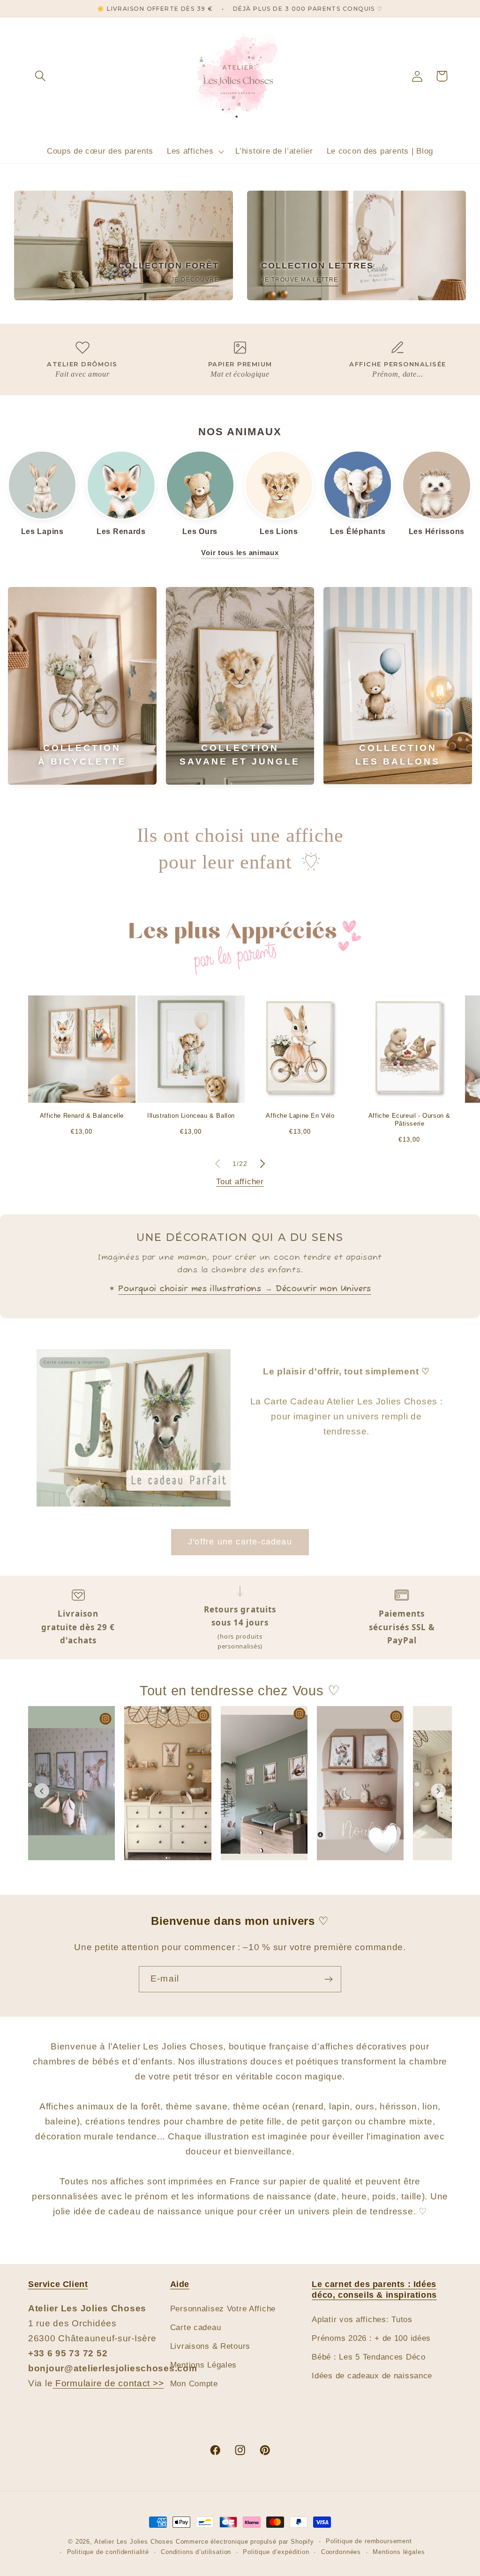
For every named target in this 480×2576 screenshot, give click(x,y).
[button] (41, 76)
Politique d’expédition (276, 2552)
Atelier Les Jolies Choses (134, 2542)
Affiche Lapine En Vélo (300, 1116)
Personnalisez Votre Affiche (223, 2309)
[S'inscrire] (328, 1979)
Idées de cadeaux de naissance (372, 2376)
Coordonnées (341, 2552)
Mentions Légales (204, 2365)
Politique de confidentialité (108, 2552)
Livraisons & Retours (210, 2346)
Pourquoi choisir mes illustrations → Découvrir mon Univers (245, 1289)
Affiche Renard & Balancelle (82, 1116)
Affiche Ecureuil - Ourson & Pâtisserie (409, 1120)
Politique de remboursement (369, 2541)
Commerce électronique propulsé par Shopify (245, 2542)
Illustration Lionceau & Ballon (191, 1116)
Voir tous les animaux (240, 553)
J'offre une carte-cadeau (240, 1542)
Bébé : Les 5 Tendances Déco (368, 2357)
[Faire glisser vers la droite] (262, 1164)
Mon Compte (194, 2384)
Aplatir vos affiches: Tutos (362, 2320)
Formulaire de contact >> (108, 2383)
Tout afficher (240, 1182)
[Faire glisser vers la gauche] (217, 1164)
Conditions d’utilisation (196, 2552)
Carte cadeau (196, 2327)
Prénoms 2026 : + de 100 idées (371, 2338)
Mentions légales (399, 2552)
